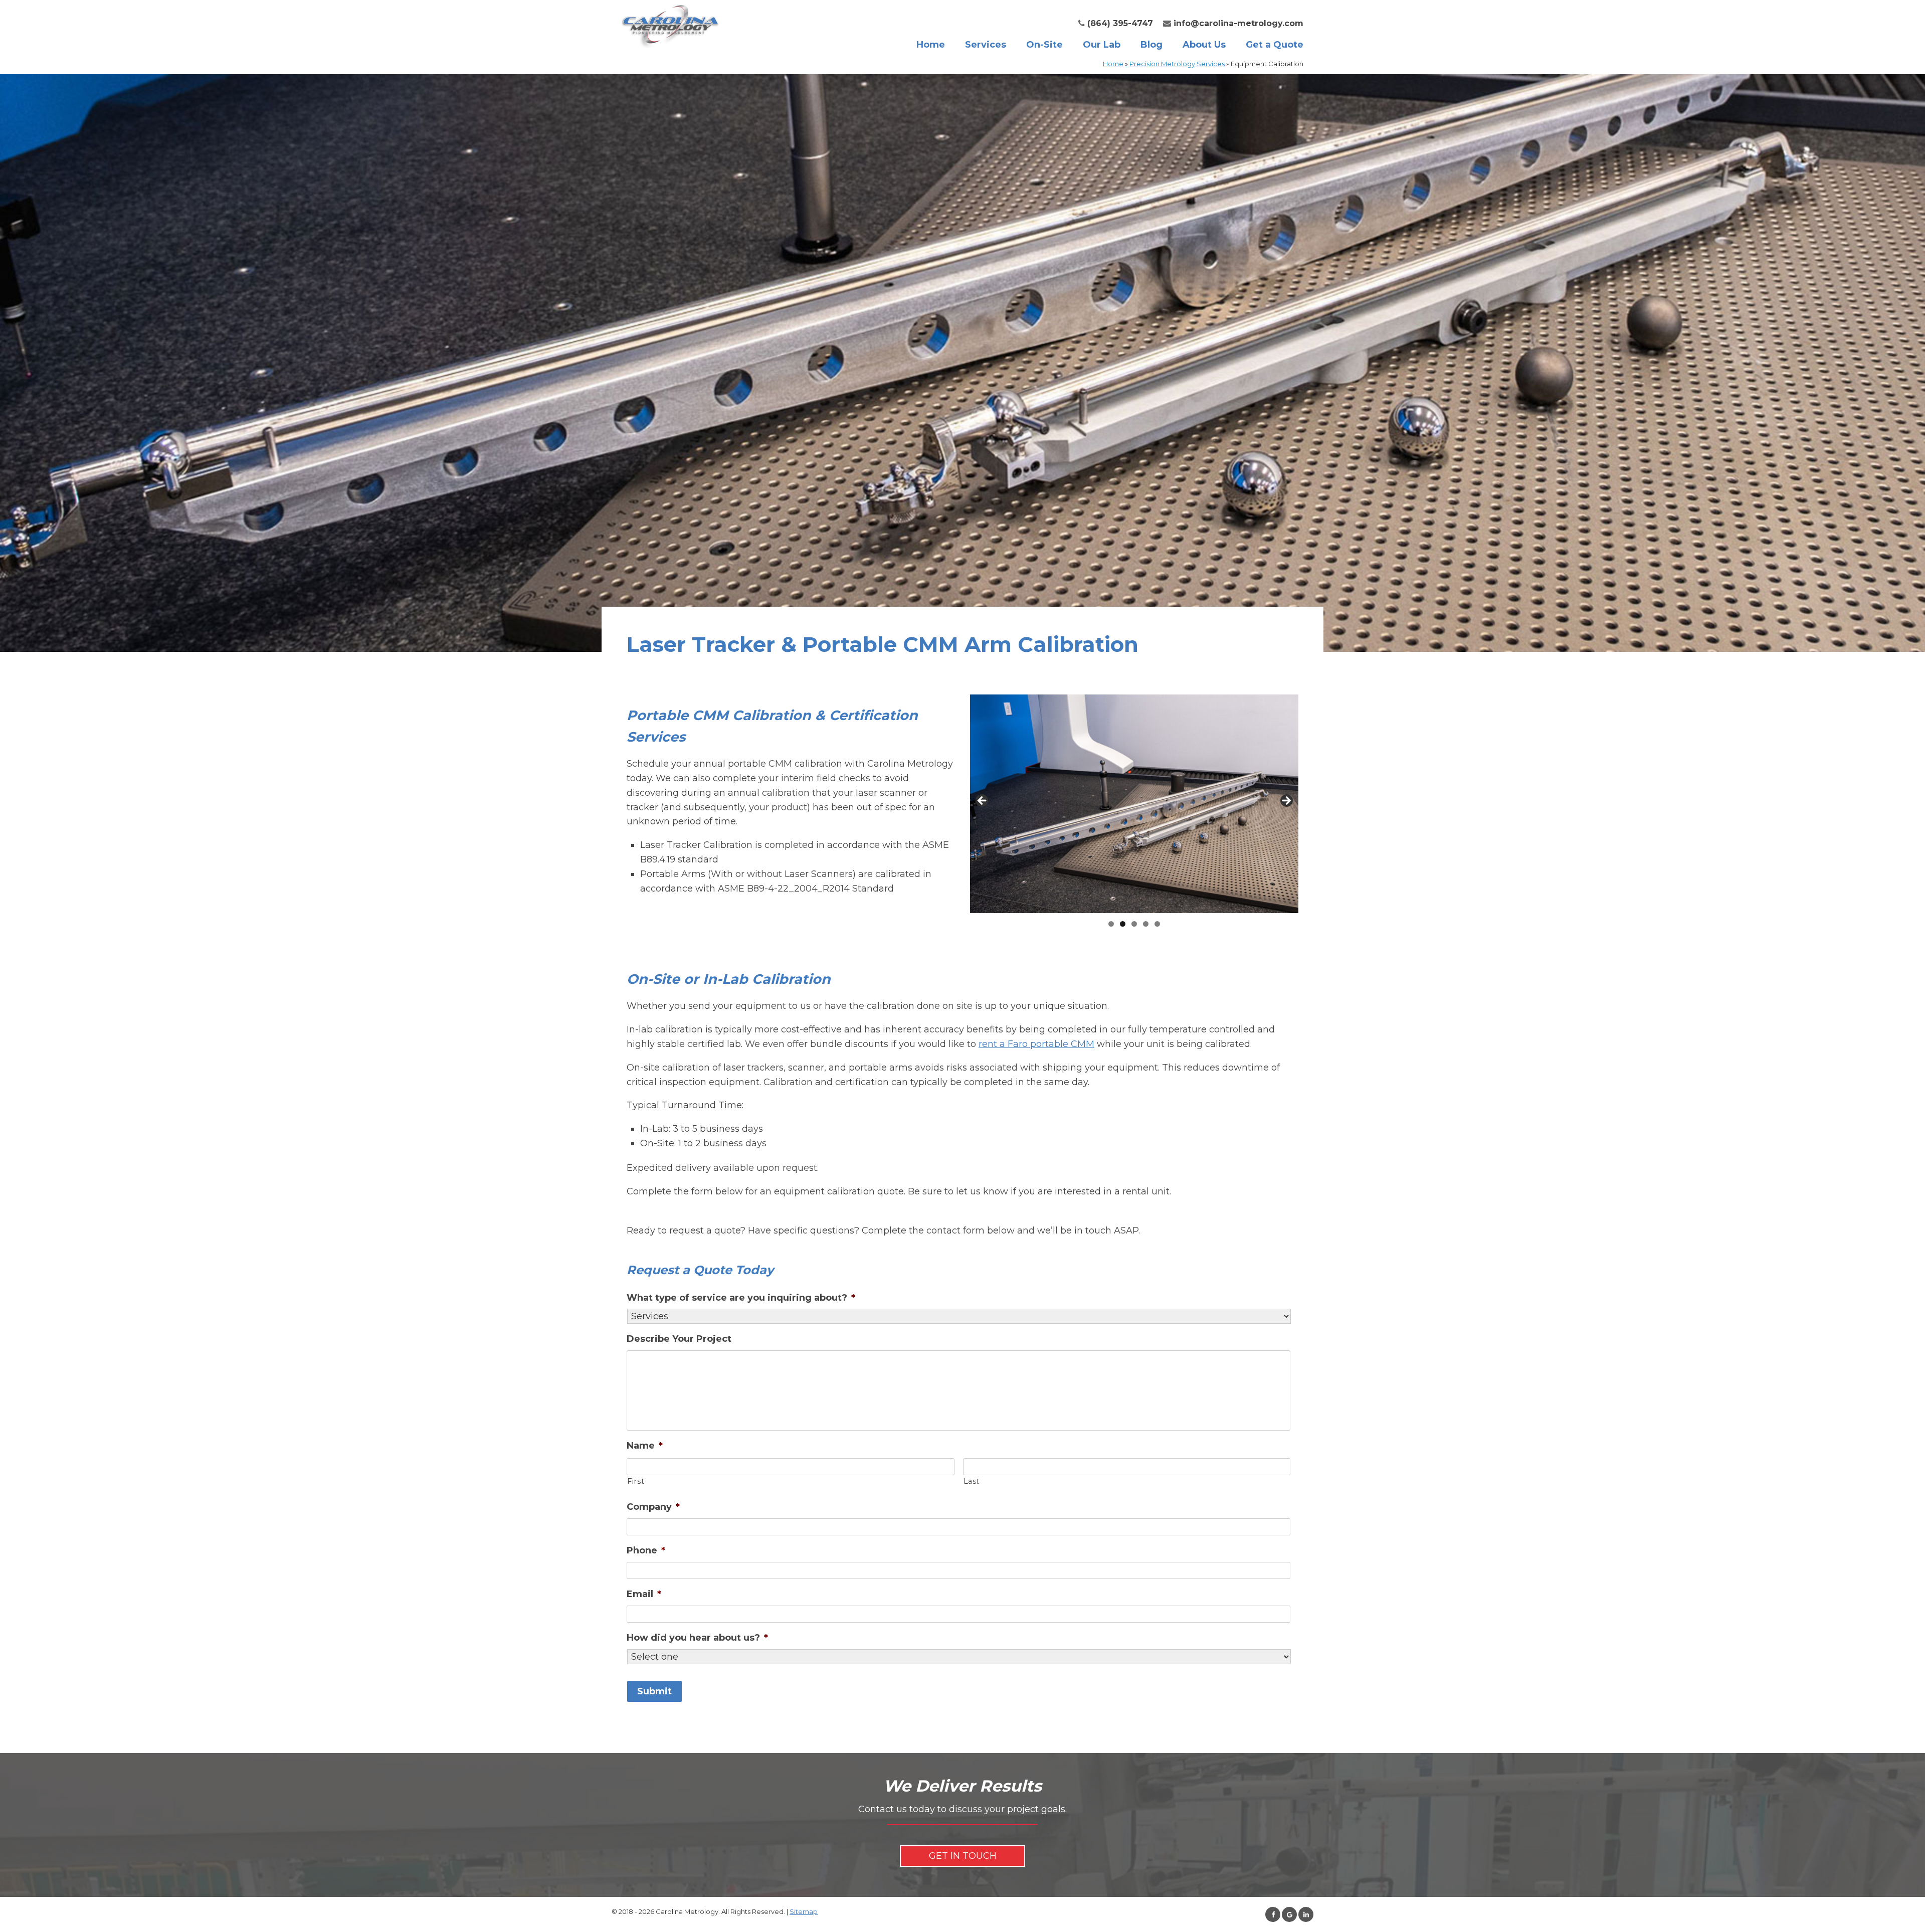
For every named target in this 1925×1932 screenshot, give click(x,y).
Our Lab (1102, 45)
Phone (646, 1550)
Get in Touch (963, 1856)
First (636, 1481)
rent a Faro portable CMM (1036, 1044)
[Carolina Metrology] (670, 25)
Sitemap (804, 1911)
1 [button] (1111, 924)
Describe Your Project (679, 1339)
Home (931, 45)
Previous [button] (983, 801)
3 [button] (1134, 924)
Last (972, 1481)
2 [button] (1123, 924)
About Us (1204, 45)
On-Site (1044, 45)
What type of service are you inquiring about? (741, 1298)
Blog (1151, 45)
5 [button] (1157, 924)
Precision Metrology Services (1177, 64)
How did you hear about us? (697, 1638)
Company (653, 1507)
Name (645, 1446)
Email (644, 1594)
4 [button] (1146, 924)
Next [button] (1286, 801)
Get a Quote (1275, 45)
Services (986, 45)
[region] (1134, 814)
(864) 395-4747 (1120, 23)
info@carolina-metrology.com (1238, 23)
